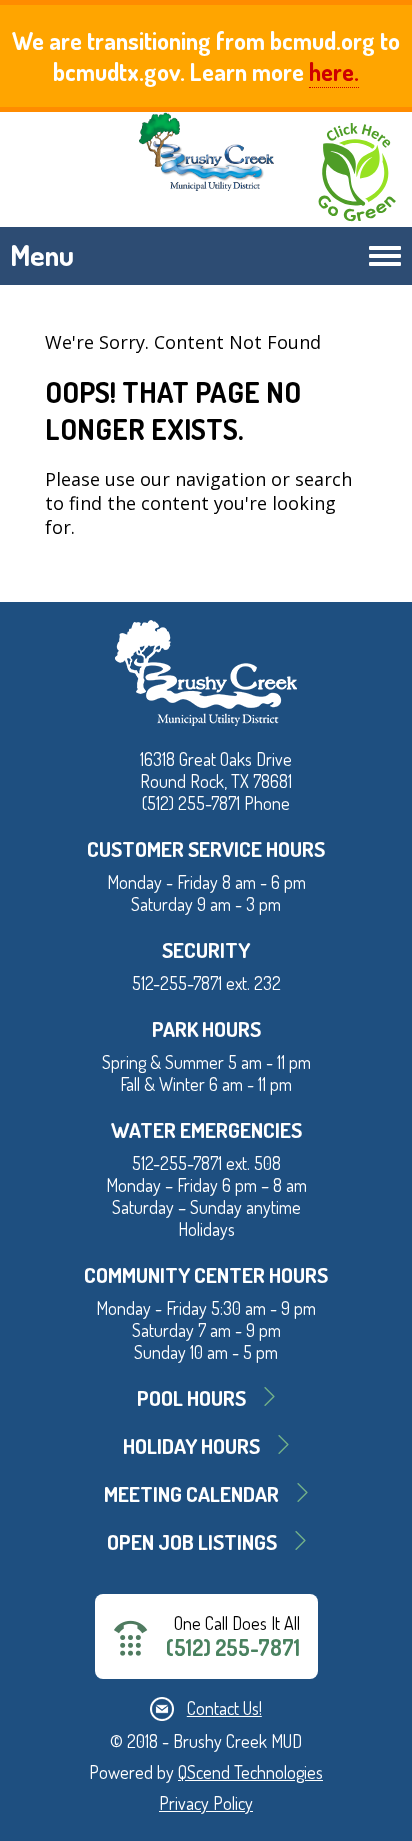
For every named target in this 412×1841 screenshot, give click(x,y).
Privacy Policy (206, 1803)
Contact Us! (224, 1708)
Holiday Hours (191, 1445)
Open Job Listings (192, 1541)
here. (334, 71)
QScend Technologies (250, 1772)
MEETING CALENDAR (191, 1493)
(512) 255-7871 (233, 1647)
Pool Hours (191, 1397)
